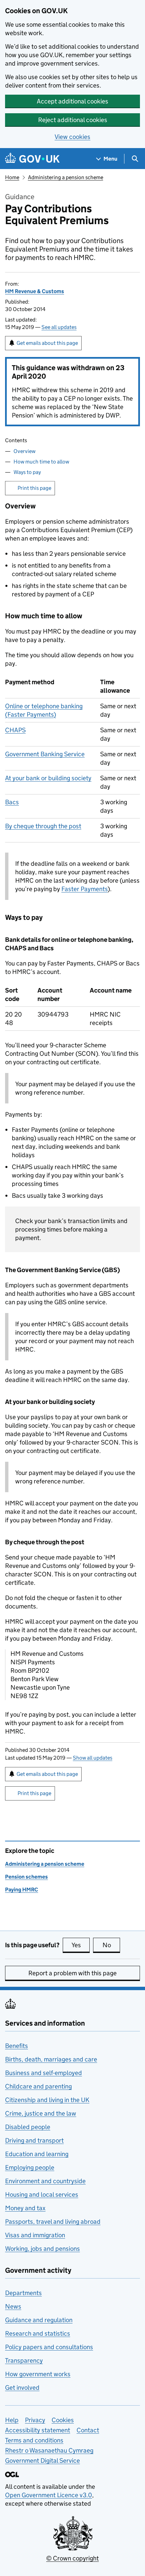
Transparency (24, 2360)
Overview (24, 451)
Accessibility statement (38, 2430)
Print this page (34, 488)
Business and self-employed (43, 2073)
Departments (23, 2293)
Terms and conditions (34, 2440)
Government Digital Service (42, 2461)
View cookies (72, 137)
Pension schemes (26, 1877)
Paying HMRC (22, 1890)
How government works (38, 2374)
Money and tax (25, 2208)
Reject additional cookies (73, 120)
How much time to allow (41, 462)
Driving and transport (34, 2140)
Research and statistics (38, 2333)
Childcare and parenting (38, 2086)
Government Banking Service (45, 754)
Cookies (63, 2420)
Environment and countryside (45, 2181)
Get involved (22, 2388)
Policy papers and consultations (49, 2347)
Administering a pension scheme (66, 177)
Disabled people (28, 2127)
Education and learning (37, 2154)
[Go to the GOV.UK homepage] (32, 159)
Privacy (35, 2420)
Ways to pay (27, 472)
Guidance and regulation (39, 2320)
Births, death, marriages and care (51, 2059)
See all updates (59, 327)
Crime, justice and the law (41, 2113)
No (111, 1945)
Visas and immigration (35, 2235)
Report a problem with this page (72, 1973)
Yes (81, 1945)
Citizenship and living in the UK (47, 2100)
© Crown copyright (72, 2558)
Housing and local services (42, 2195)
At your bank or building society (48, 778)
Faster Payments (84, 889)
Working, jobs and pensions (42, 2249)
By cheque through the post (43, 826)
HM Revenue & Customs (35, 291)
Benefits (17, 2046)
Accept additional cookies (72, 101)
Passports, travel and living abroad (53, 2222)
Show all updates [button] (93, 1758)
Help (12, 2420)
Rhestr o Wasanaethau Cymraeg (49, 2450)
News (13, 2306)
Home (12, 177)
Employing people (30, 2167)
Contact (88, 2430)
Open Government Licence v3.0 (49, 2495)
